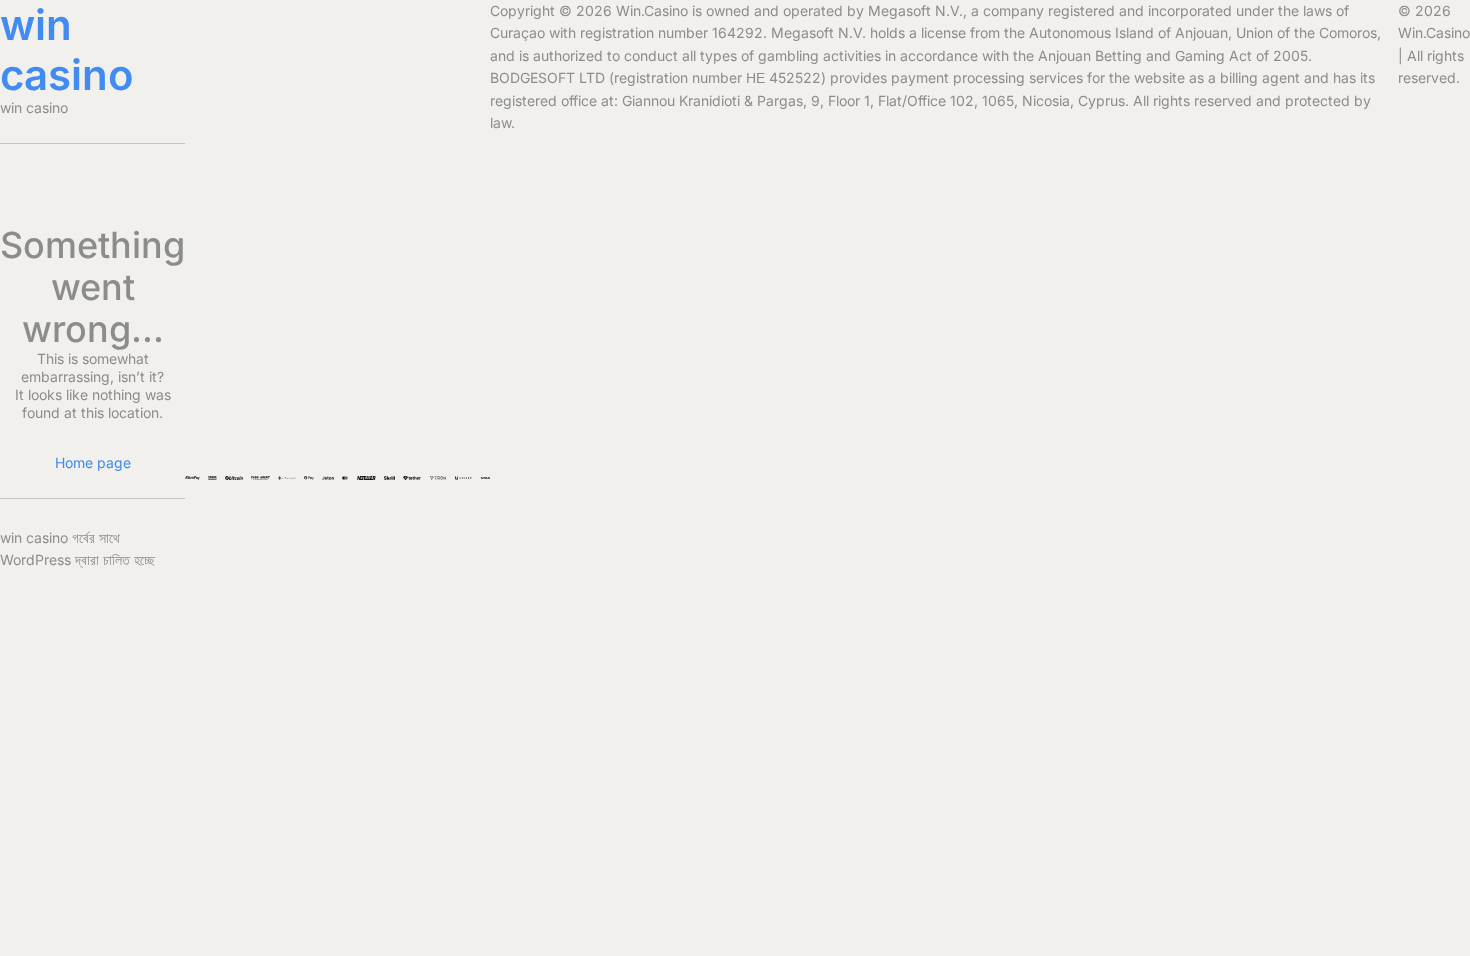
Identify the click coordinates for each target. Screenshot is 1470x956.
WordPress (35, 559)
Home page (93, 462)
